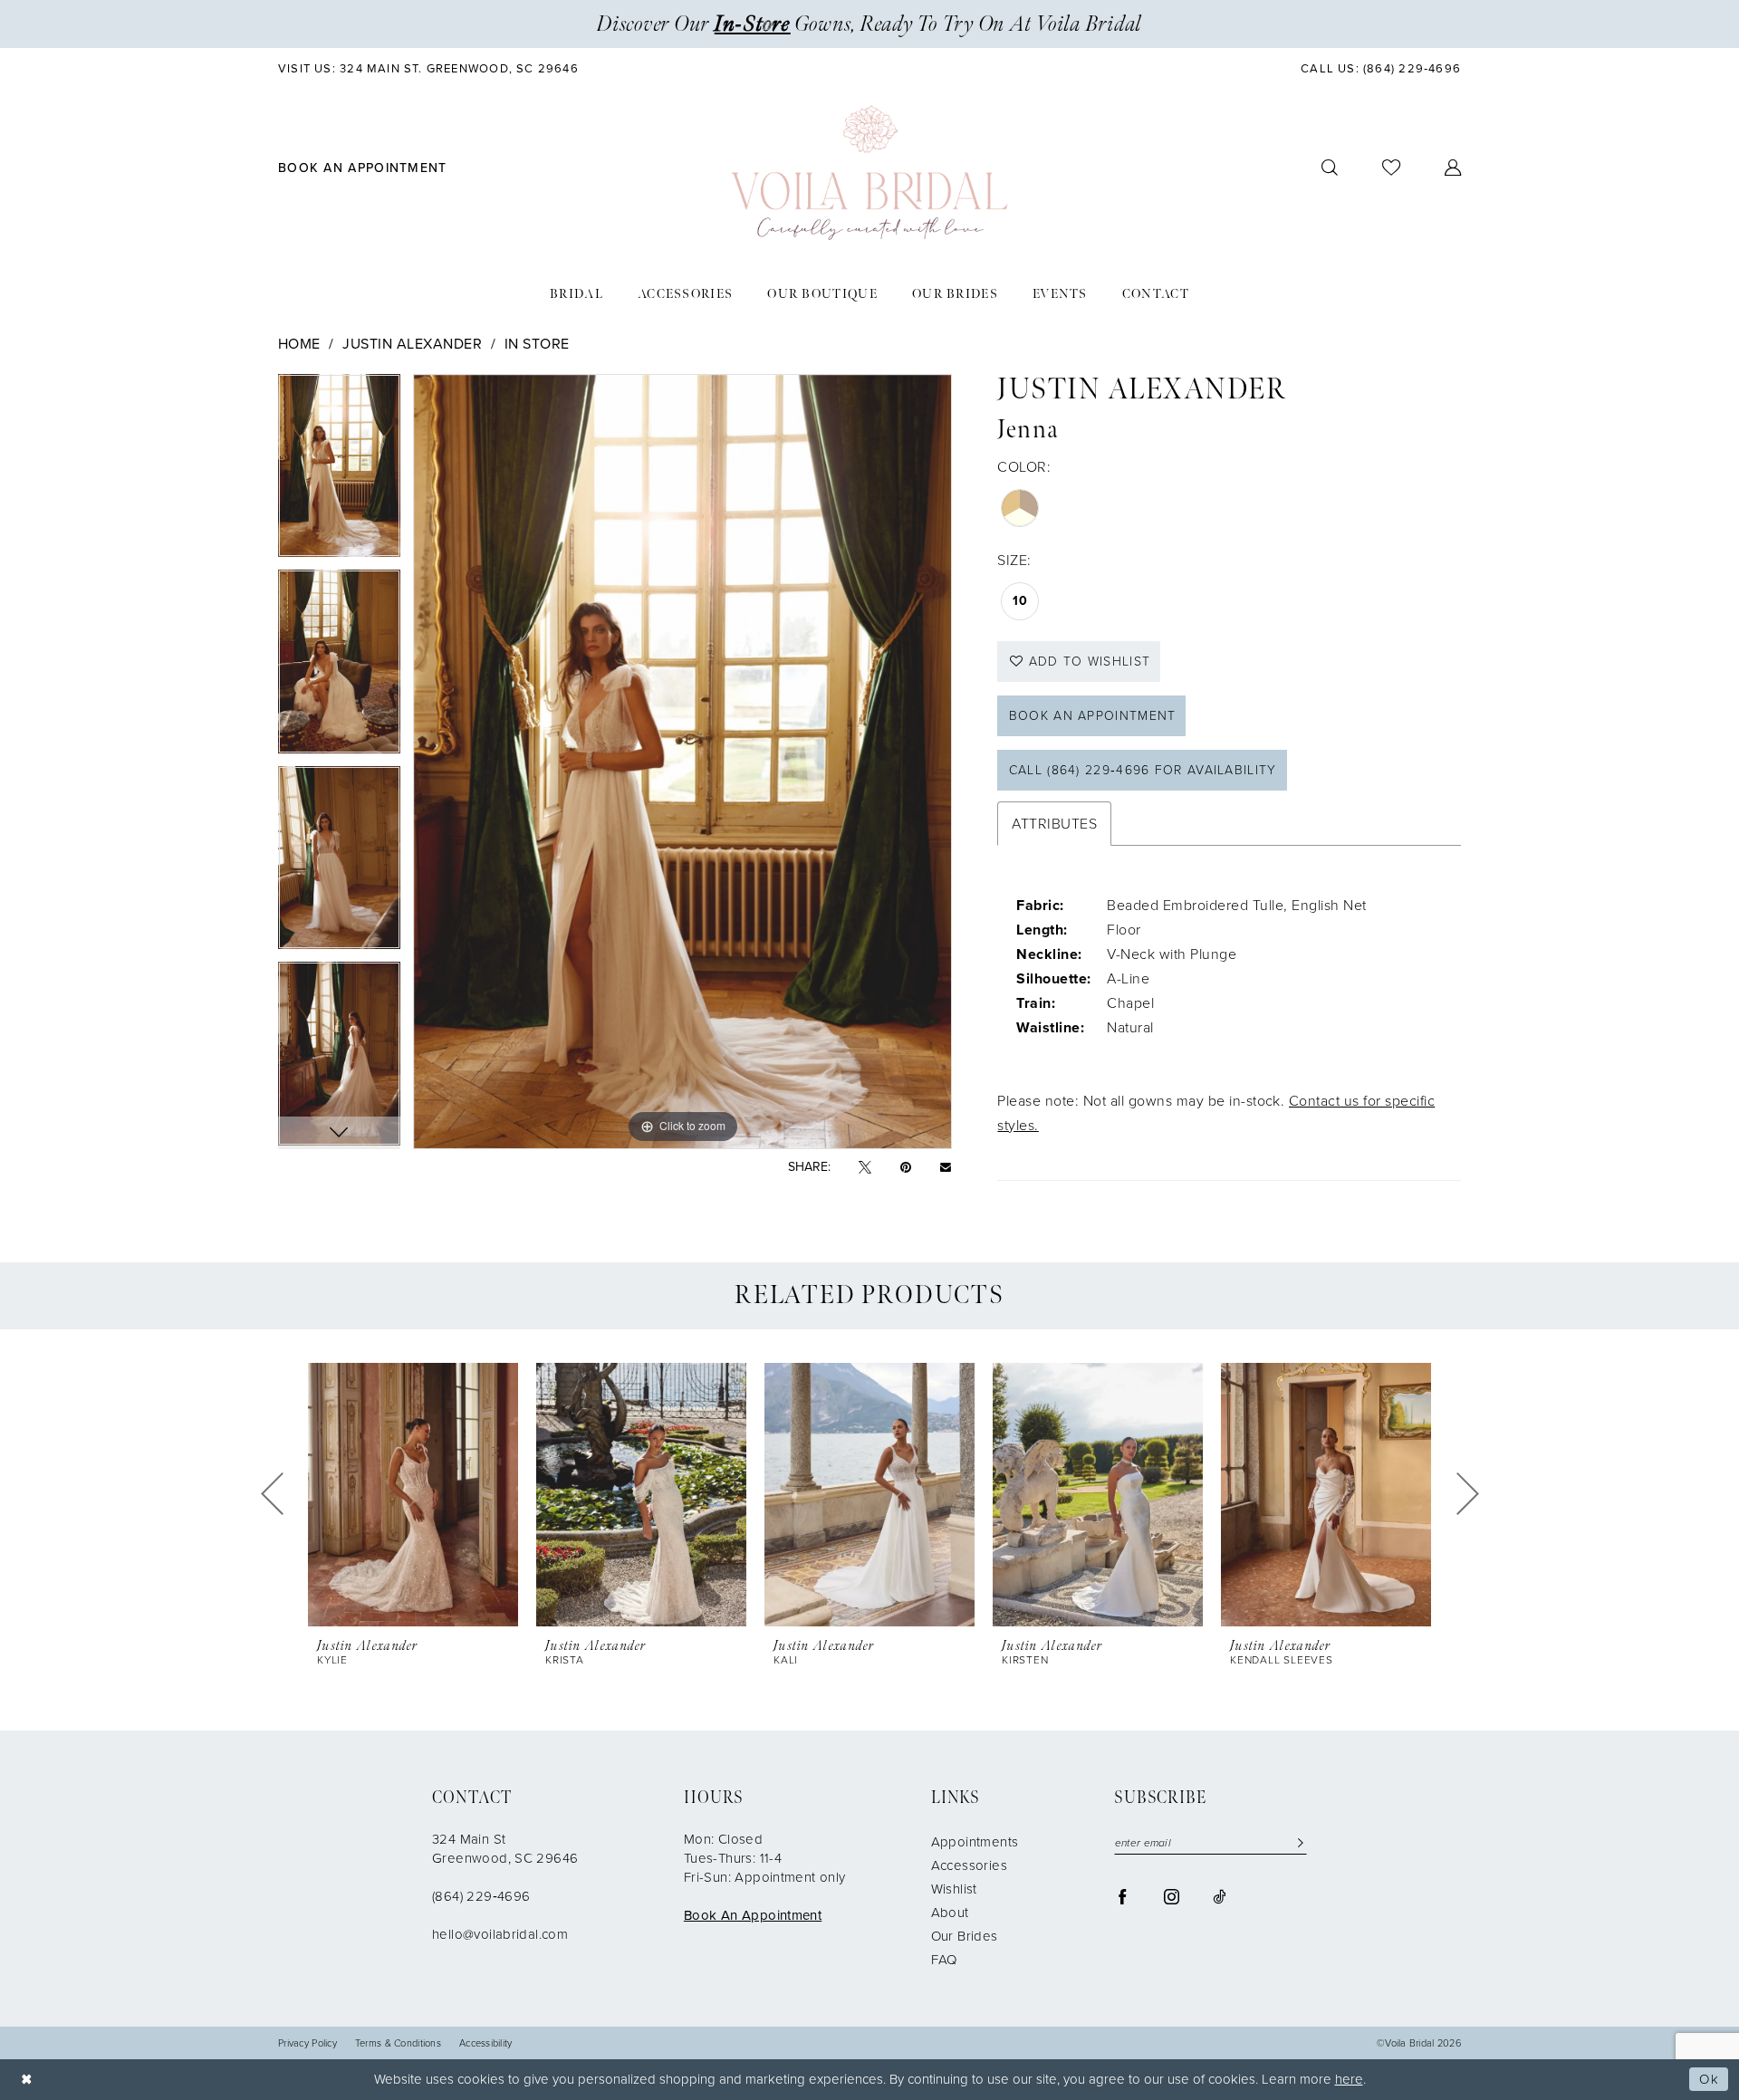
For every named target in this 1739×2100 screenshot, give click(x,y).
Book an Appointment (1093, 716)
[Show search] (1330, 168)
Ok (1709, 2079)
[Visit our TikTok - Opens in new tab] (1219, 1896)
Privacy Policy (307, 2043)
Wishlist (954, 1889)
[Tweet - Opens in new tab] (865, 1168)
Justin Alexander (412, 344)
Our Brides (965, 1936)
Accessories (969, 1865)
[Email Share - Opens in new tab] (946, 1167)
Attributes (1054, 824)
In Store (537, 344)
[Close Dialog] (27, 2080)
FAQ (944, 1960)
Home (299, 344)
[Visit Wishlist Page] (1392, 168)
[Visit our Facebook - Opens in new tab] (1123, 1896)
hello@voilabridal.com (500, 1934)
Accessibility (486, 2043)
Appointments (975, 1842)
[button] (1453, 168)
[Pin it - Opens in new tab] (906, 1168)
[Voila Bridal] (869, 173)
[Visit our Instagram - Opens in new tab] (1172, 1896)
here (1349, 2079)
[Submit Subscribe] (1297, 1843)
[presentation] (413, 1495)
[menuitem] (429, 68)
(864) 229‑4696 (481, 1896)
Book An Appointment (753, 1915)
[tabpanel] (339, 472)
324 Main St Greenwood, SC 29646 (505, 1849)
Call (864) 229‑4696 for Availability (1143, 770)
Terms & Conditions (398, 2043)
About (950, 1913)
